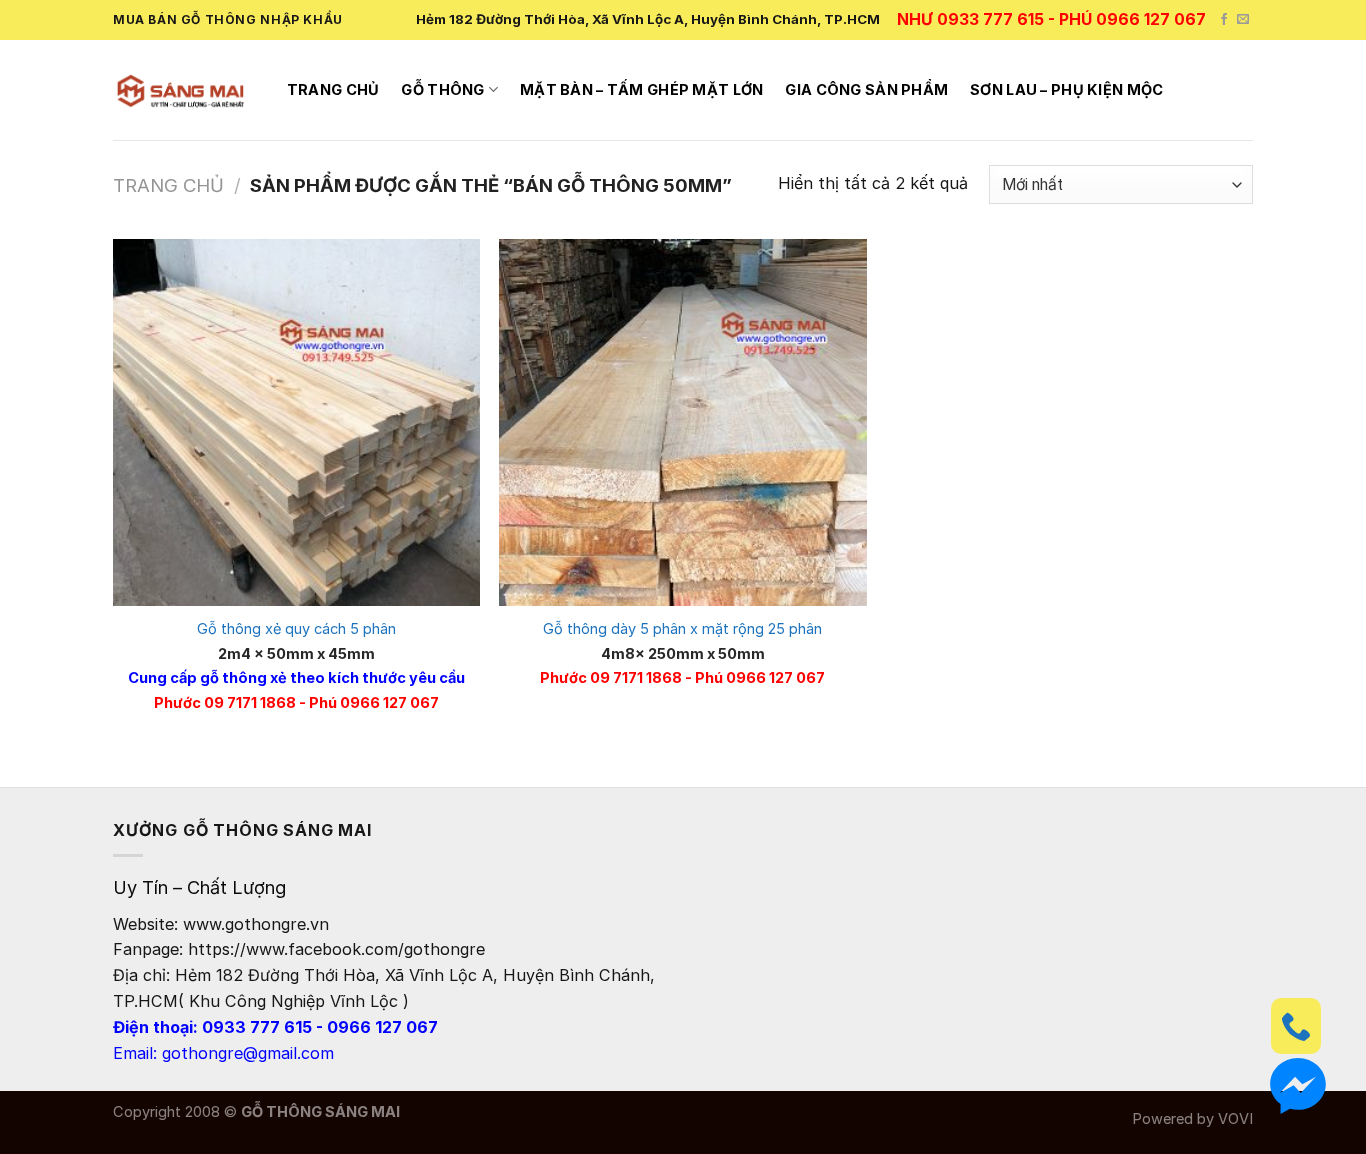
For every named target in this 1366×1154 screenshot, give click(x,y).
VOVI (1235, 1119)
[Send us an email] (1243, 20)
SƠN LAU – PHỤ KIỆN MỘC (1066, 90)
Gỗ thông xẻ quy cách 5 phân (296, 629)
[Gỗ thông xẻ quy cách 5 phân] (296, 422)
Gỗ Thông (442, 90)
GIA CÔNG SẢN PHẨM (866, 90)
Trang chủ (333, 90)
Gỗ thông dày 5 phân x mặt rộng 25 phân (682, 629)
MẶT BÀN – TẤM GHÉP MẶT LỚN (642, 90)
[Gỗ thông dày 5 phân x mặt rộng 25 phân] (682, 422)
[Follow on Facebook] (1224, 20)
